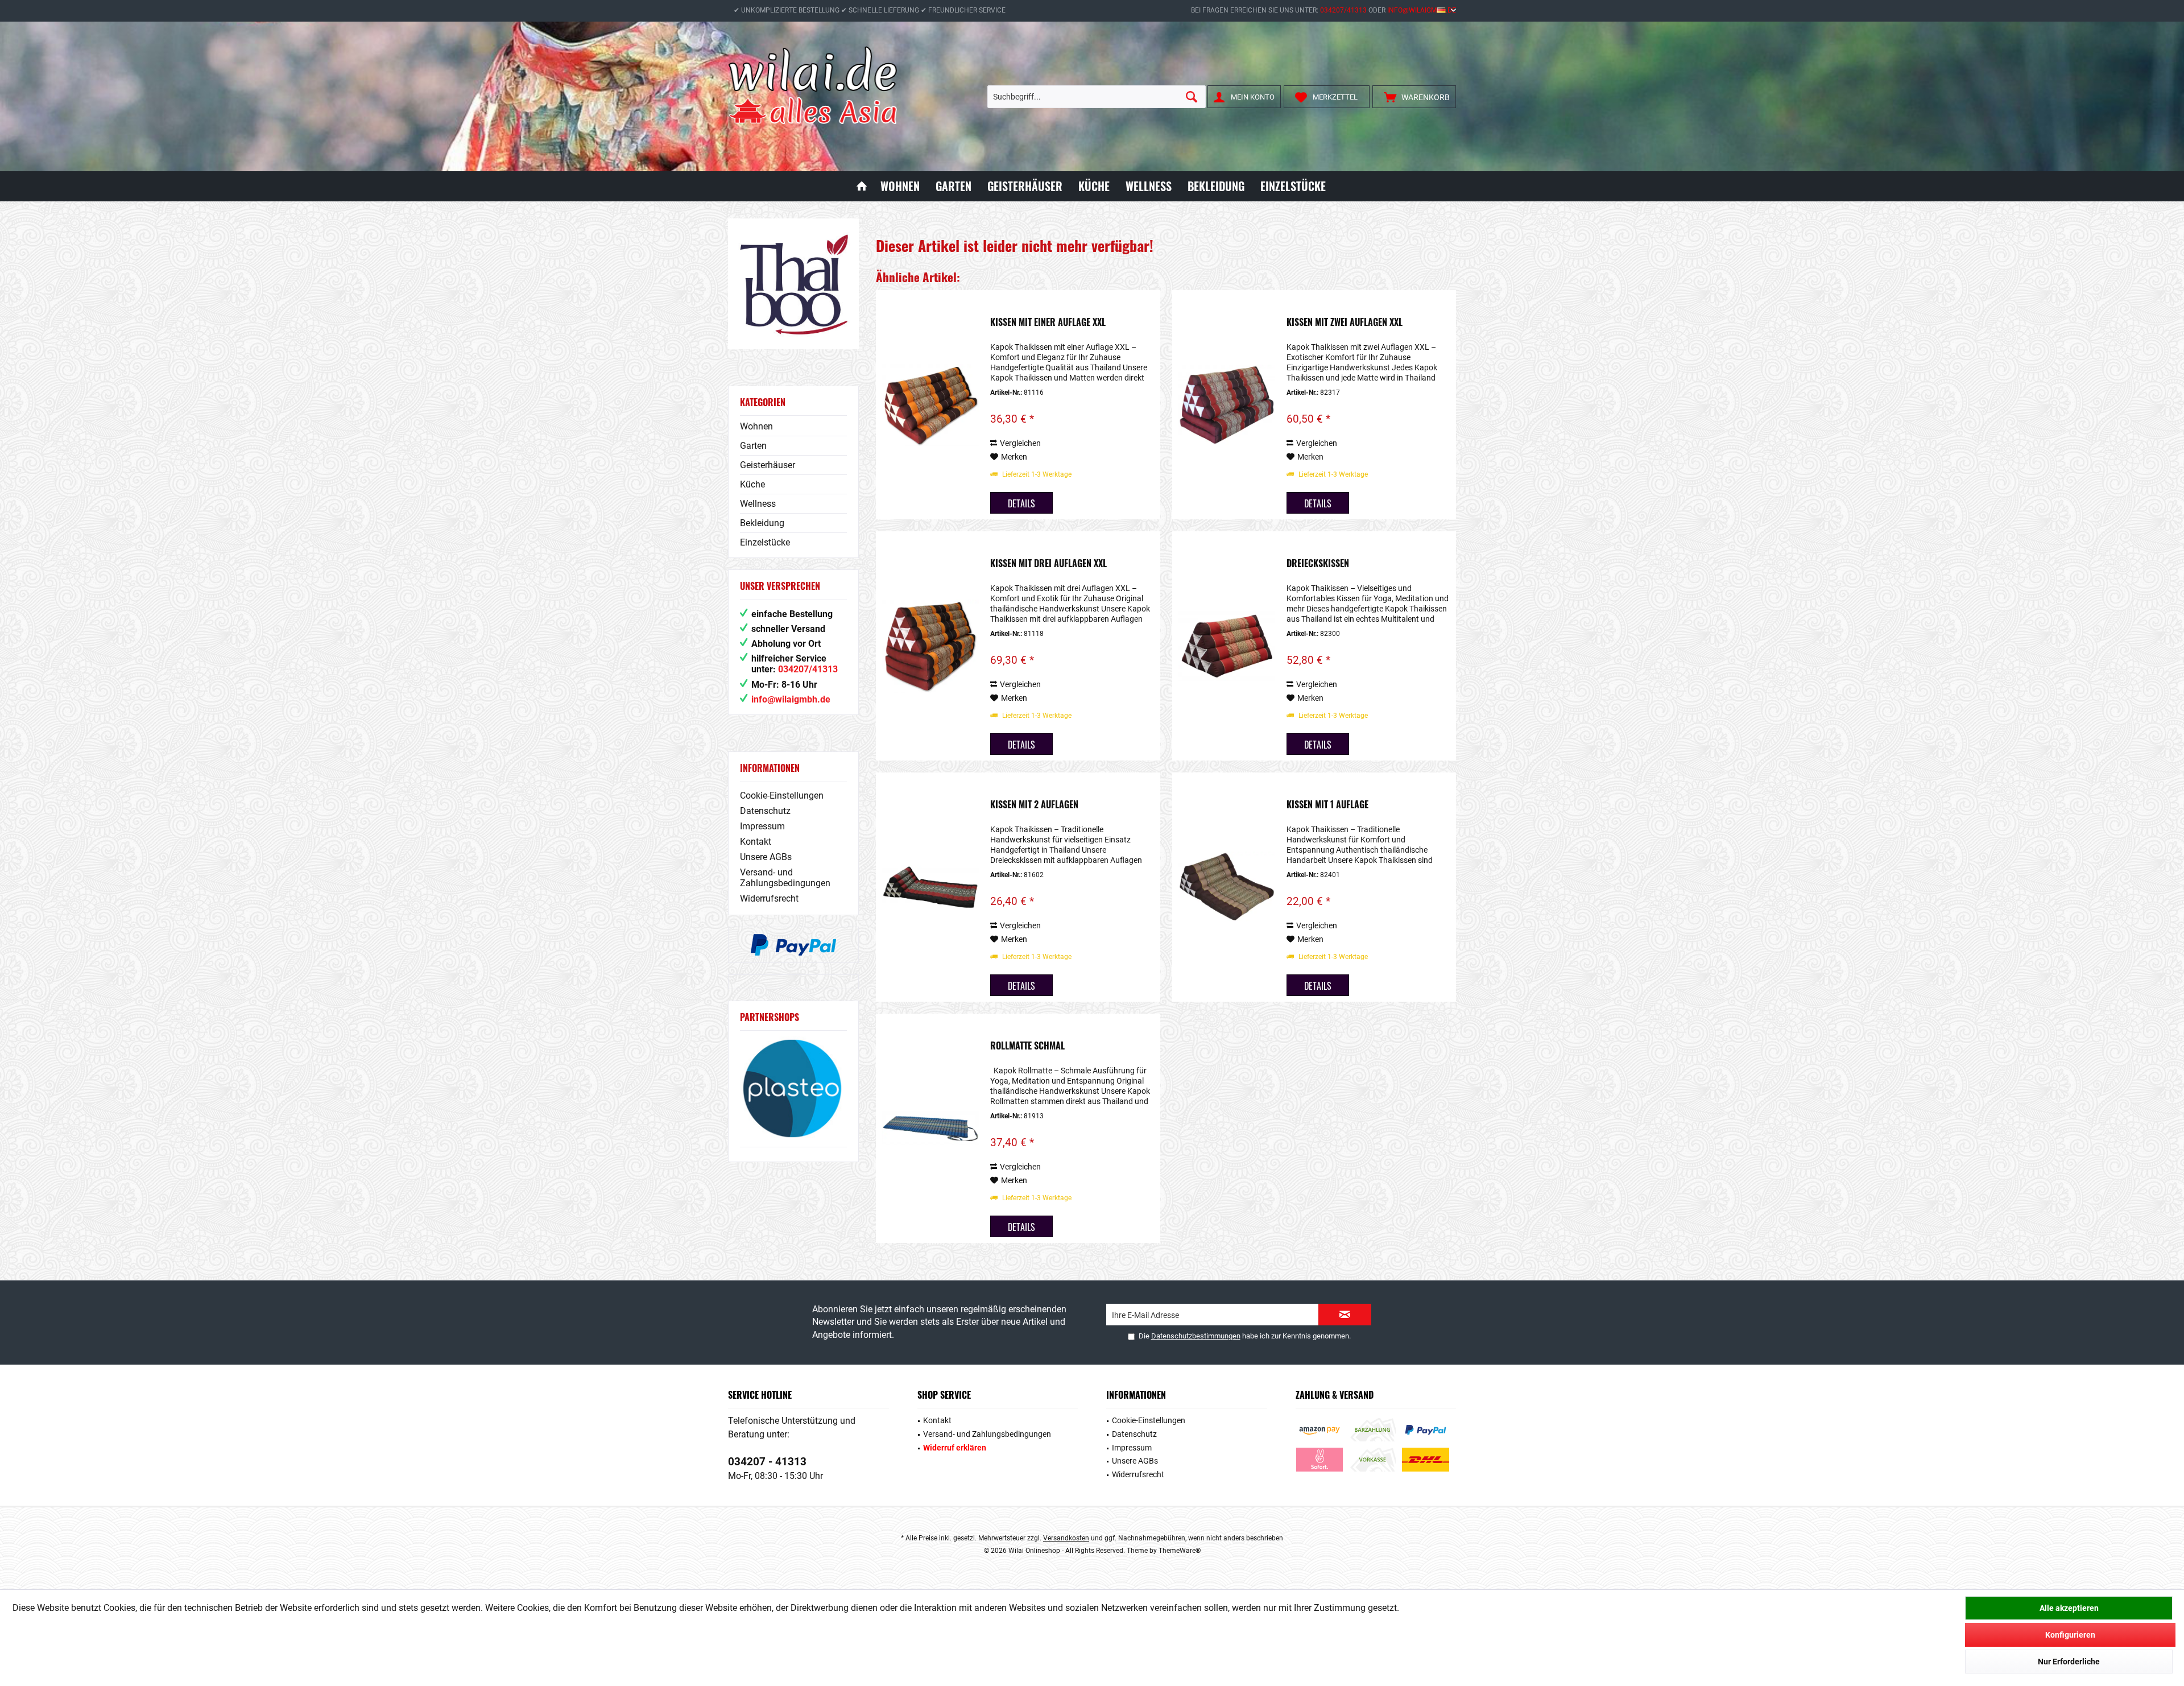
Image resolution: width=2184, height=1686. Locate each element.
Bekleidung (762, 523)
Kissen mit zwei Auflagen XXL (1345, 323)
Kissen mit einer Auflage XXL (1048, 323)
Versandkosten (1066, 1538)
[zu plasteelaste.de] (793, 1088)
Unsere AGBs (766, 857)
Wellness (758, 504)
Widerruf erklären (955, 1448)
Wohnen (756, 426)
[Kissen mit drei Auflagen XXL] (930, 646)
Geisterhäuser (768, 465)
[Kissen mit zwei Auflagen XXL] (1227, 405)
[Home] (862, 186)
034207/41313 (1343, 10)
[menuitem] (1414, 97)
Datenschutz (765, 811)
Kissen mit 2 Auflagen (1034, 805)
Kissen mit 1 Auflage (1327, 805)
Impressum (762, 826)
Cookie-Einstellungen (782, 796)
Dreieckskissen (1318, 564)
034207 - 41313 (767, 1462)
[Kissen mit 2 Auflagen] (930, 887)
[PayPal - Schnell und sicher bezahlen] (793, 945)
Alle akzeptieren (2069, 1608)
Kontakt (756, 842)
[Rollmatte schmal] (930, 1128)
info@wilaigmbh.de (1422, 10)
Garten (753, 446)
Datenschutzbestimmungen (1196, 1336)
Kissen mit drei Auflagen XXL (1048, 564)
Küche (752, 484)
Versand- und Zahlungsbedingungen (785, 878)
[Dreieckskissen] (1227, 646)
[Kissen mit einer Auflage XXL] (930, 405)
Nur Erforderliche (2069, 1662)
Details (1021, 503)
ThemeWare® (1180, 1551)
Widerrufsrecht (769, 898)
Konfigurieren (2070, 1635)
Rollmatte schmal (1027, 1046)
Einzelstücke (765, 542)
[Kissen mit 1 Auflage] (1227, 887)
